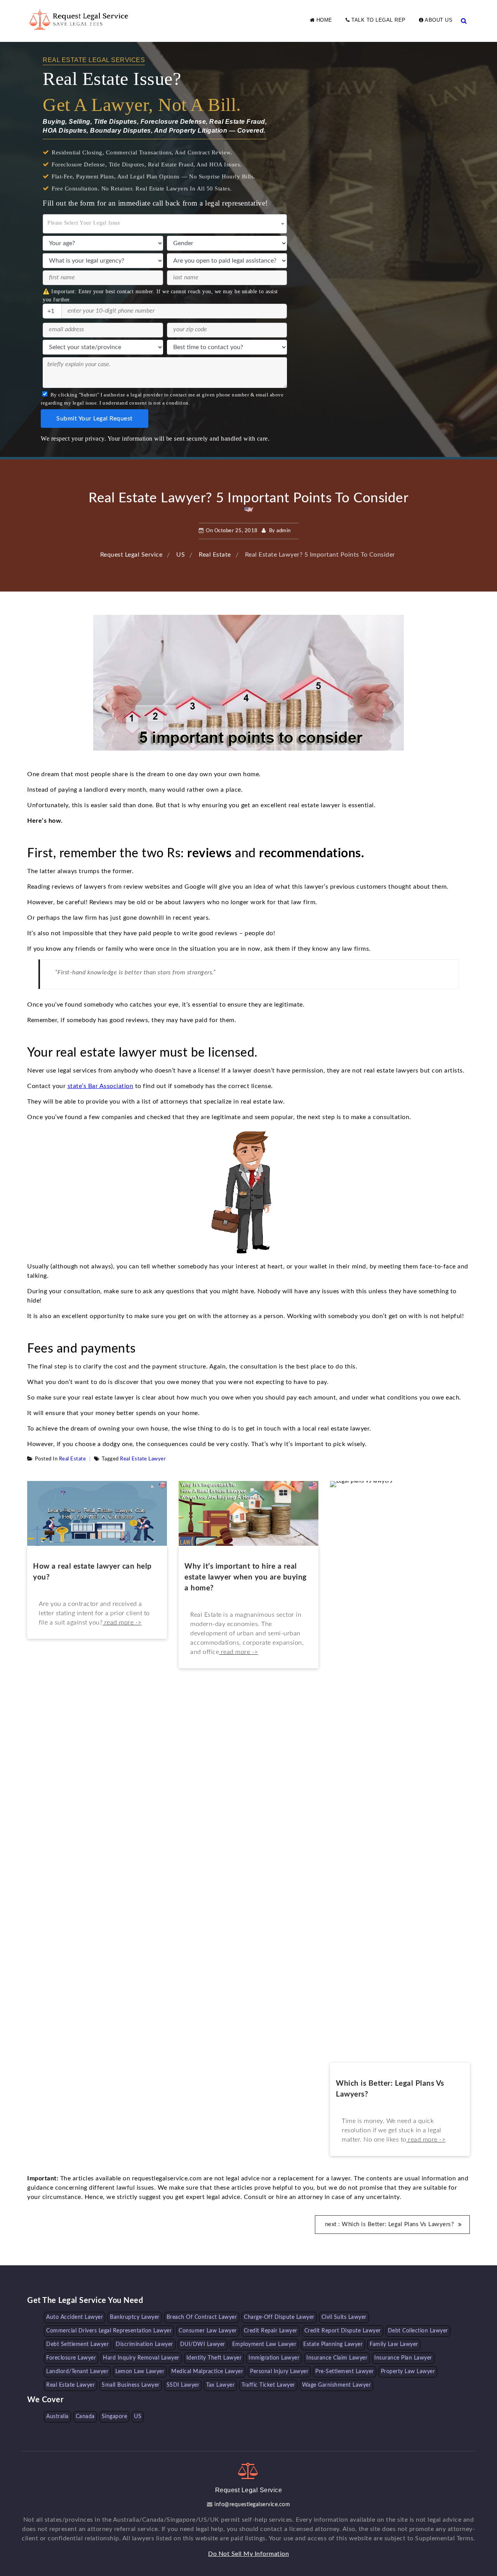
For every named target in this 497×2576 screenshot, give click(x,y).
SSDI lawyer (183, 2385)
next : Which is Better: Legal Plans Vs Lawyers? (390, 2224)
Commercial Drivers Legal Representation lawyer (109, 2331)
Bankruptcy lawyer (135, 2317)
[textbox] (165, 221)
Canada (85, 2417)
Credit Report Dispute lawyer (343, 2331)
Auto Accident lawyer (75, 2317)
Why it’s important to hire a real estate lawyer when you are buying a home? (246, 1577)
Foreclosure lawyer (71, 2358)
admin (284, 531)
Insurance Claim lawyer (337, 2358)
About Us (438, 20)
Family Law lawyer (394, 2344)
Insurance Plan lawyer (403, 2358)
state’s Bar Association (101, 1086)
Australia (57, 2417)
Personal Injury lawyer (279, 2372)
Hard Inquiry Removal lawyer (141, 2358)
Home (323, 20)
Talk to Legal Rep (378, 20)
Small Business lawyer (131, 2385)
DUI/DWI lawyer (203, 2344)
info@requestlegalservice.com (252, 2505)
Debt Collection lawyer (418, 2331)
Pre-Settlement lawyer (345, 2372)
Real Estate (73, 1459)
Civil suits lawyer (344, 2317)
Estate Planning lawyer (333, 2344)
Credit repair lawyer (271, 2331)
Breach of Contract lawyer (202, 2317)
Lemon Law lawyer (140, 2372)
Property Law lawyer (408, 2372)
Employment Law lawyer (264, 2344)
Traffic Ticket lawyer (268, 2385)
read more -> (122, 1623)
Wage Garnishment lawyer (337, 2385)
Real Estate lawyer (143, 1459)
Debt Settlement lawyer (77, 2344)
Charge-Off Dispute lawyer (279, 2317)
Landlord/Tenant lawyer (77, 2372)
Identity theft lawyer (214, 2358)
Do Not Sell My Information (248, 2554)
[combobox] (165, 224)
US (138, 2417)
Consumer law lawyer (208, 2331)
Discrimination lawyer (144, 2344)
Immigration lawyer (274, 2358)
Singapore (115, 2417)
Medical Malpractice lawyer (207, 2372)
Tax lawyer (220, 2385)
